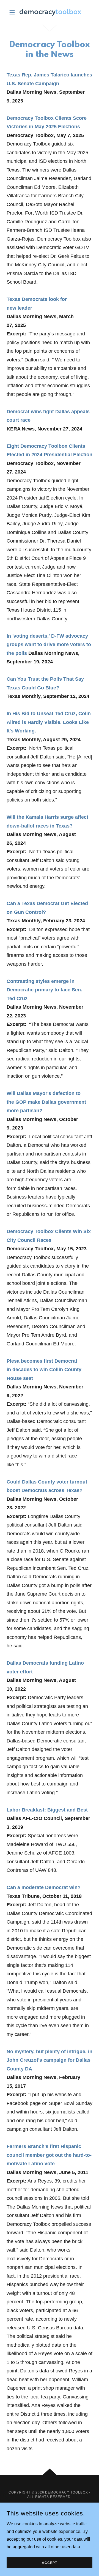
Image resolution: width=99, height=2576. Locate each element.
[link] (50, 12)
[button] (13, 12)
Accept (50, 2563)
